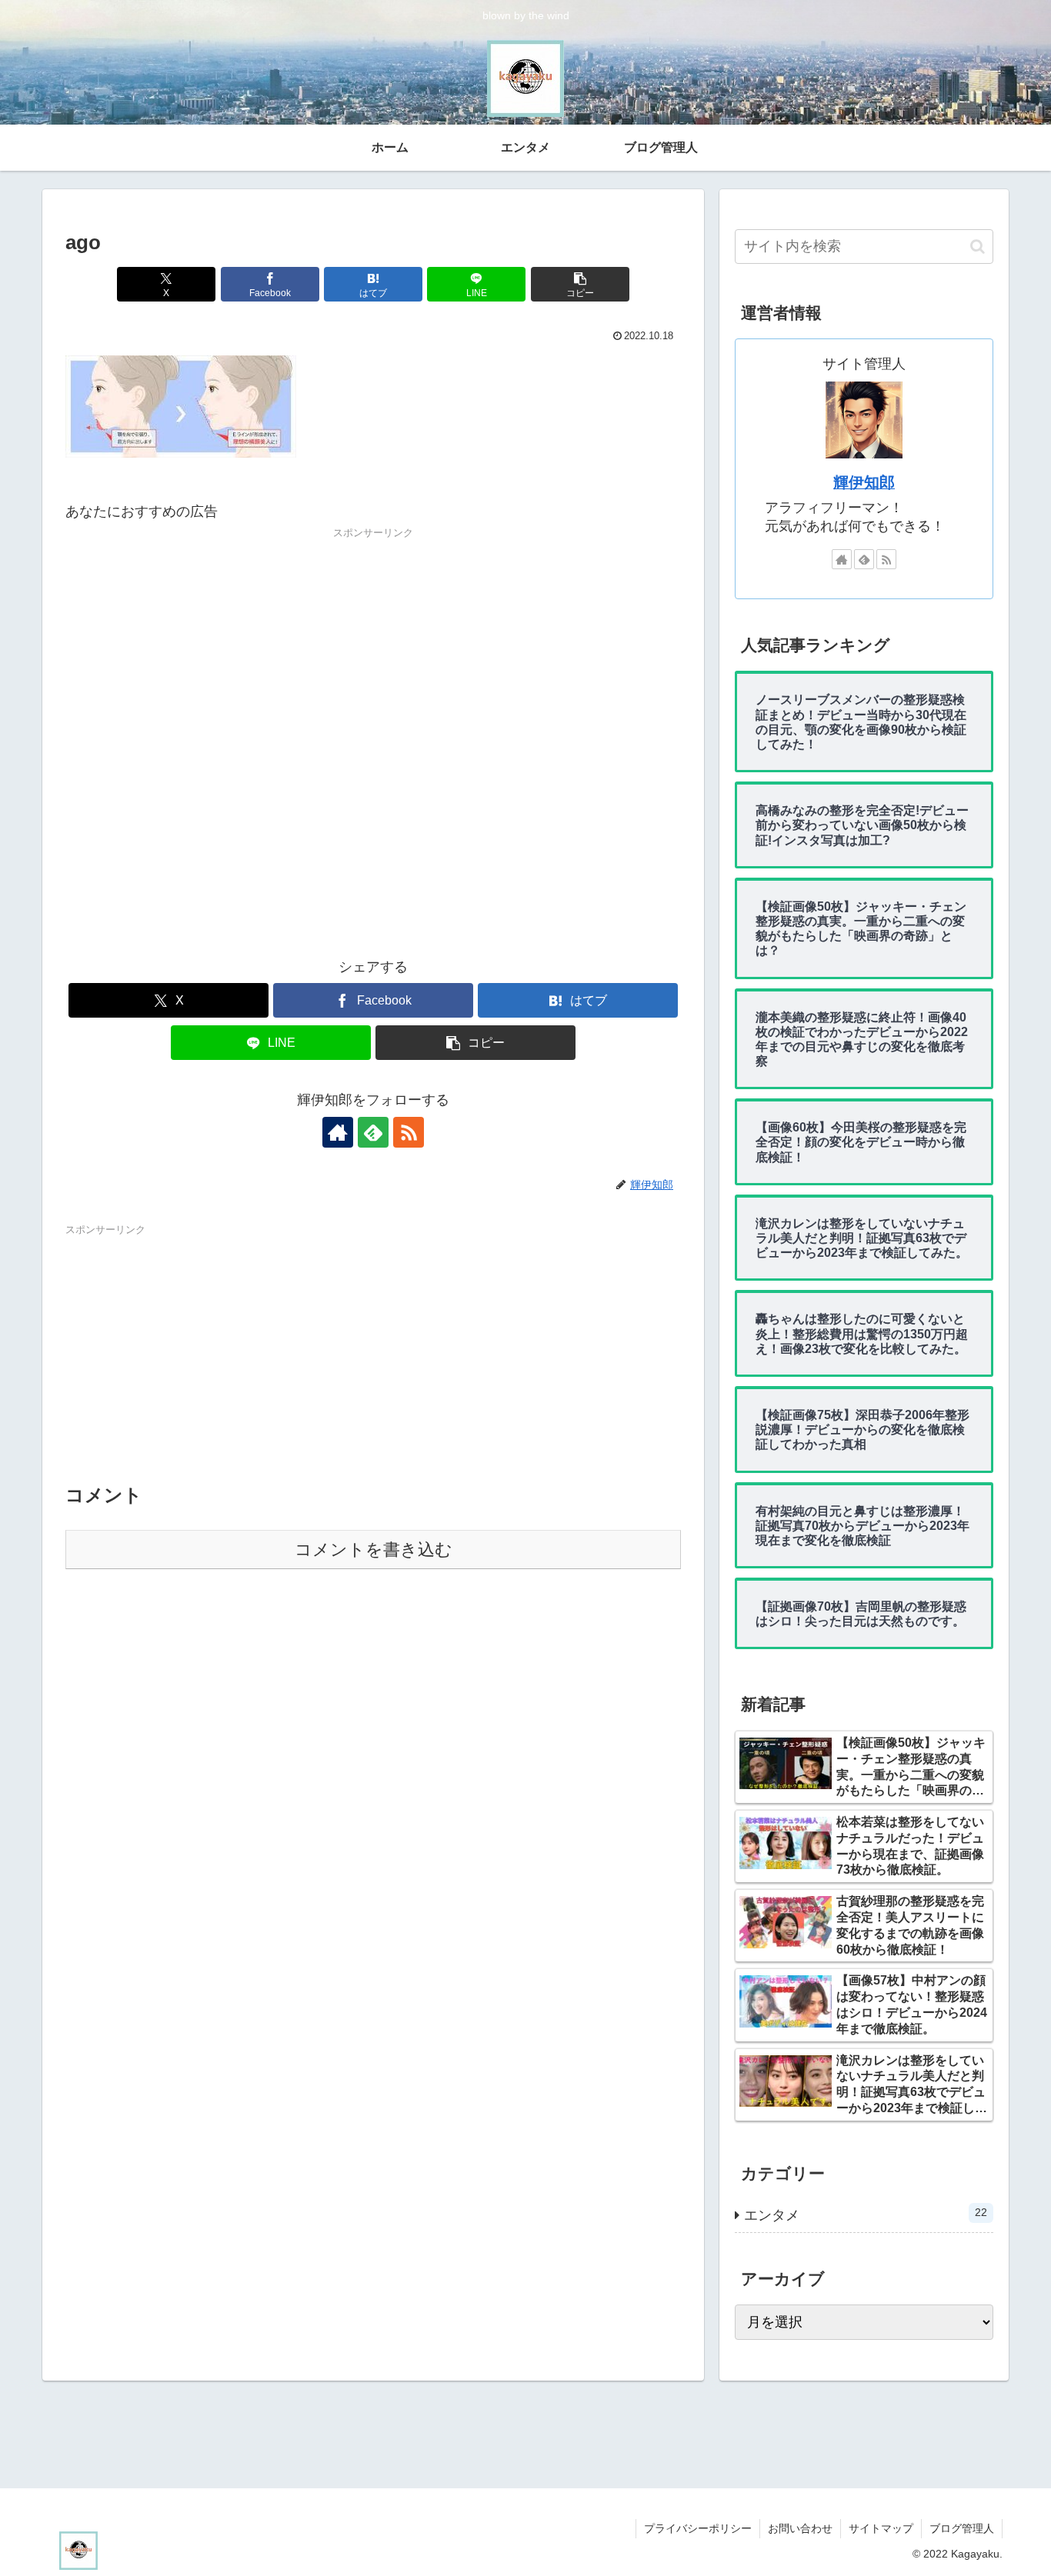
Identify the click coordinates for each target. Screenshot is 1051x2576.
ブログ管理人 (962, 2528)
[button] (580, 284)
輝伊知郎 (864, 482)
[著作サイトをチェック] (338, 1132)
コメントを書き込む (374, 1550)
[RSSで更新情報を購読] (409, 1132)
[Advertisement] (373, 745)
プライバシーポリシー (698, 2528)
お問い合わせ (800, 2528)
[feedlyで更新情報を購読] (373, 1132)
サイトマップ (881, 2528)
